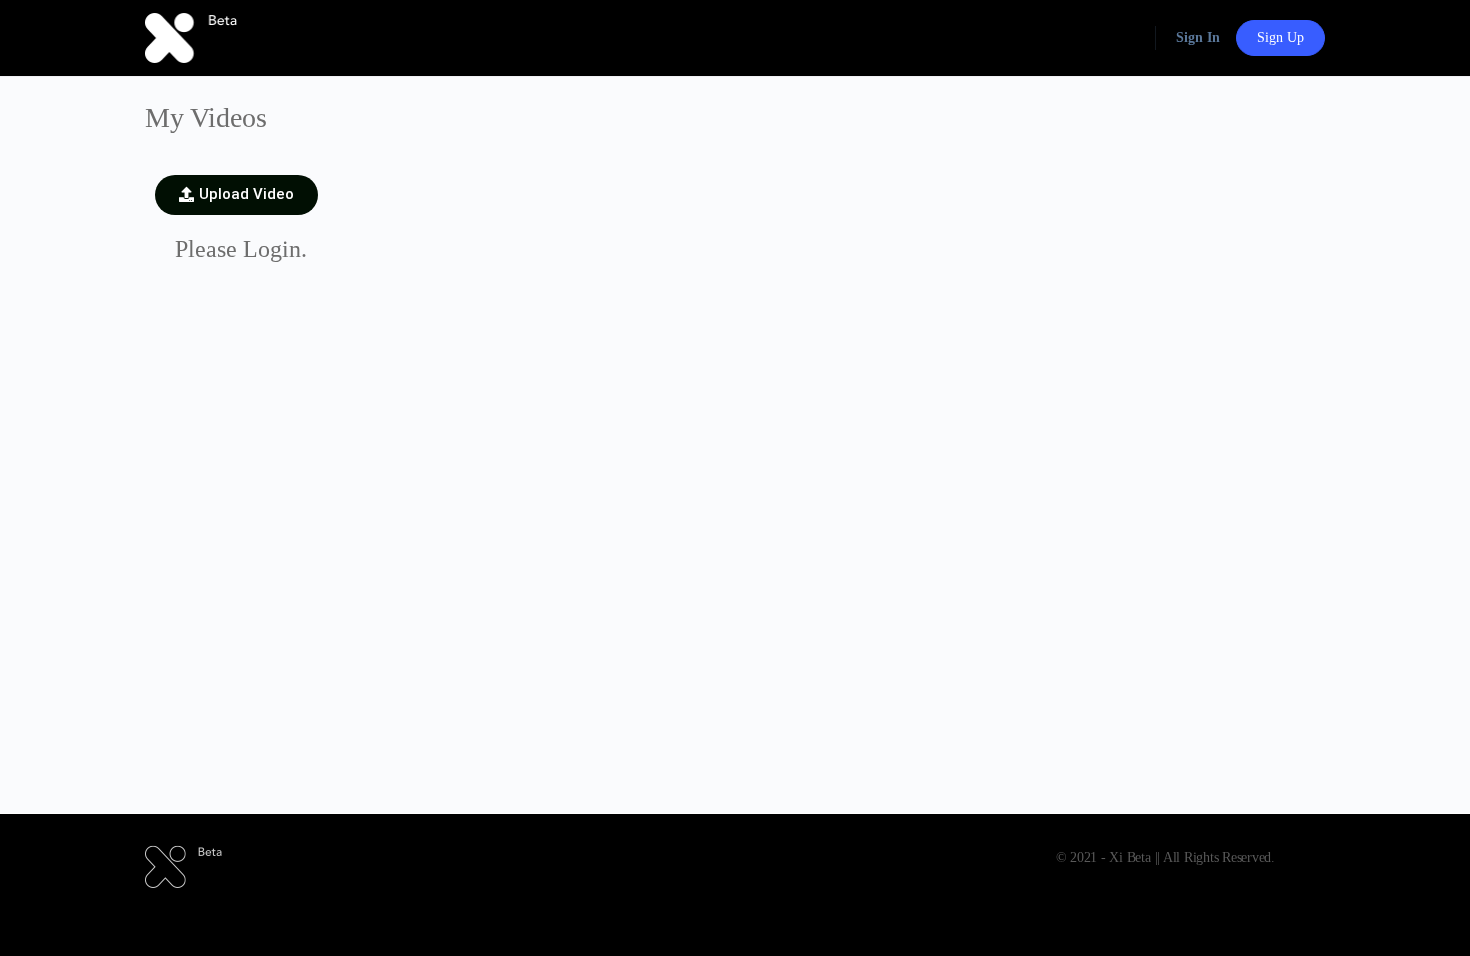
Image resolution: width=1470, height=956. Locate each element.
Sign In (1198, 37)
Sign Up (1280, 37)
